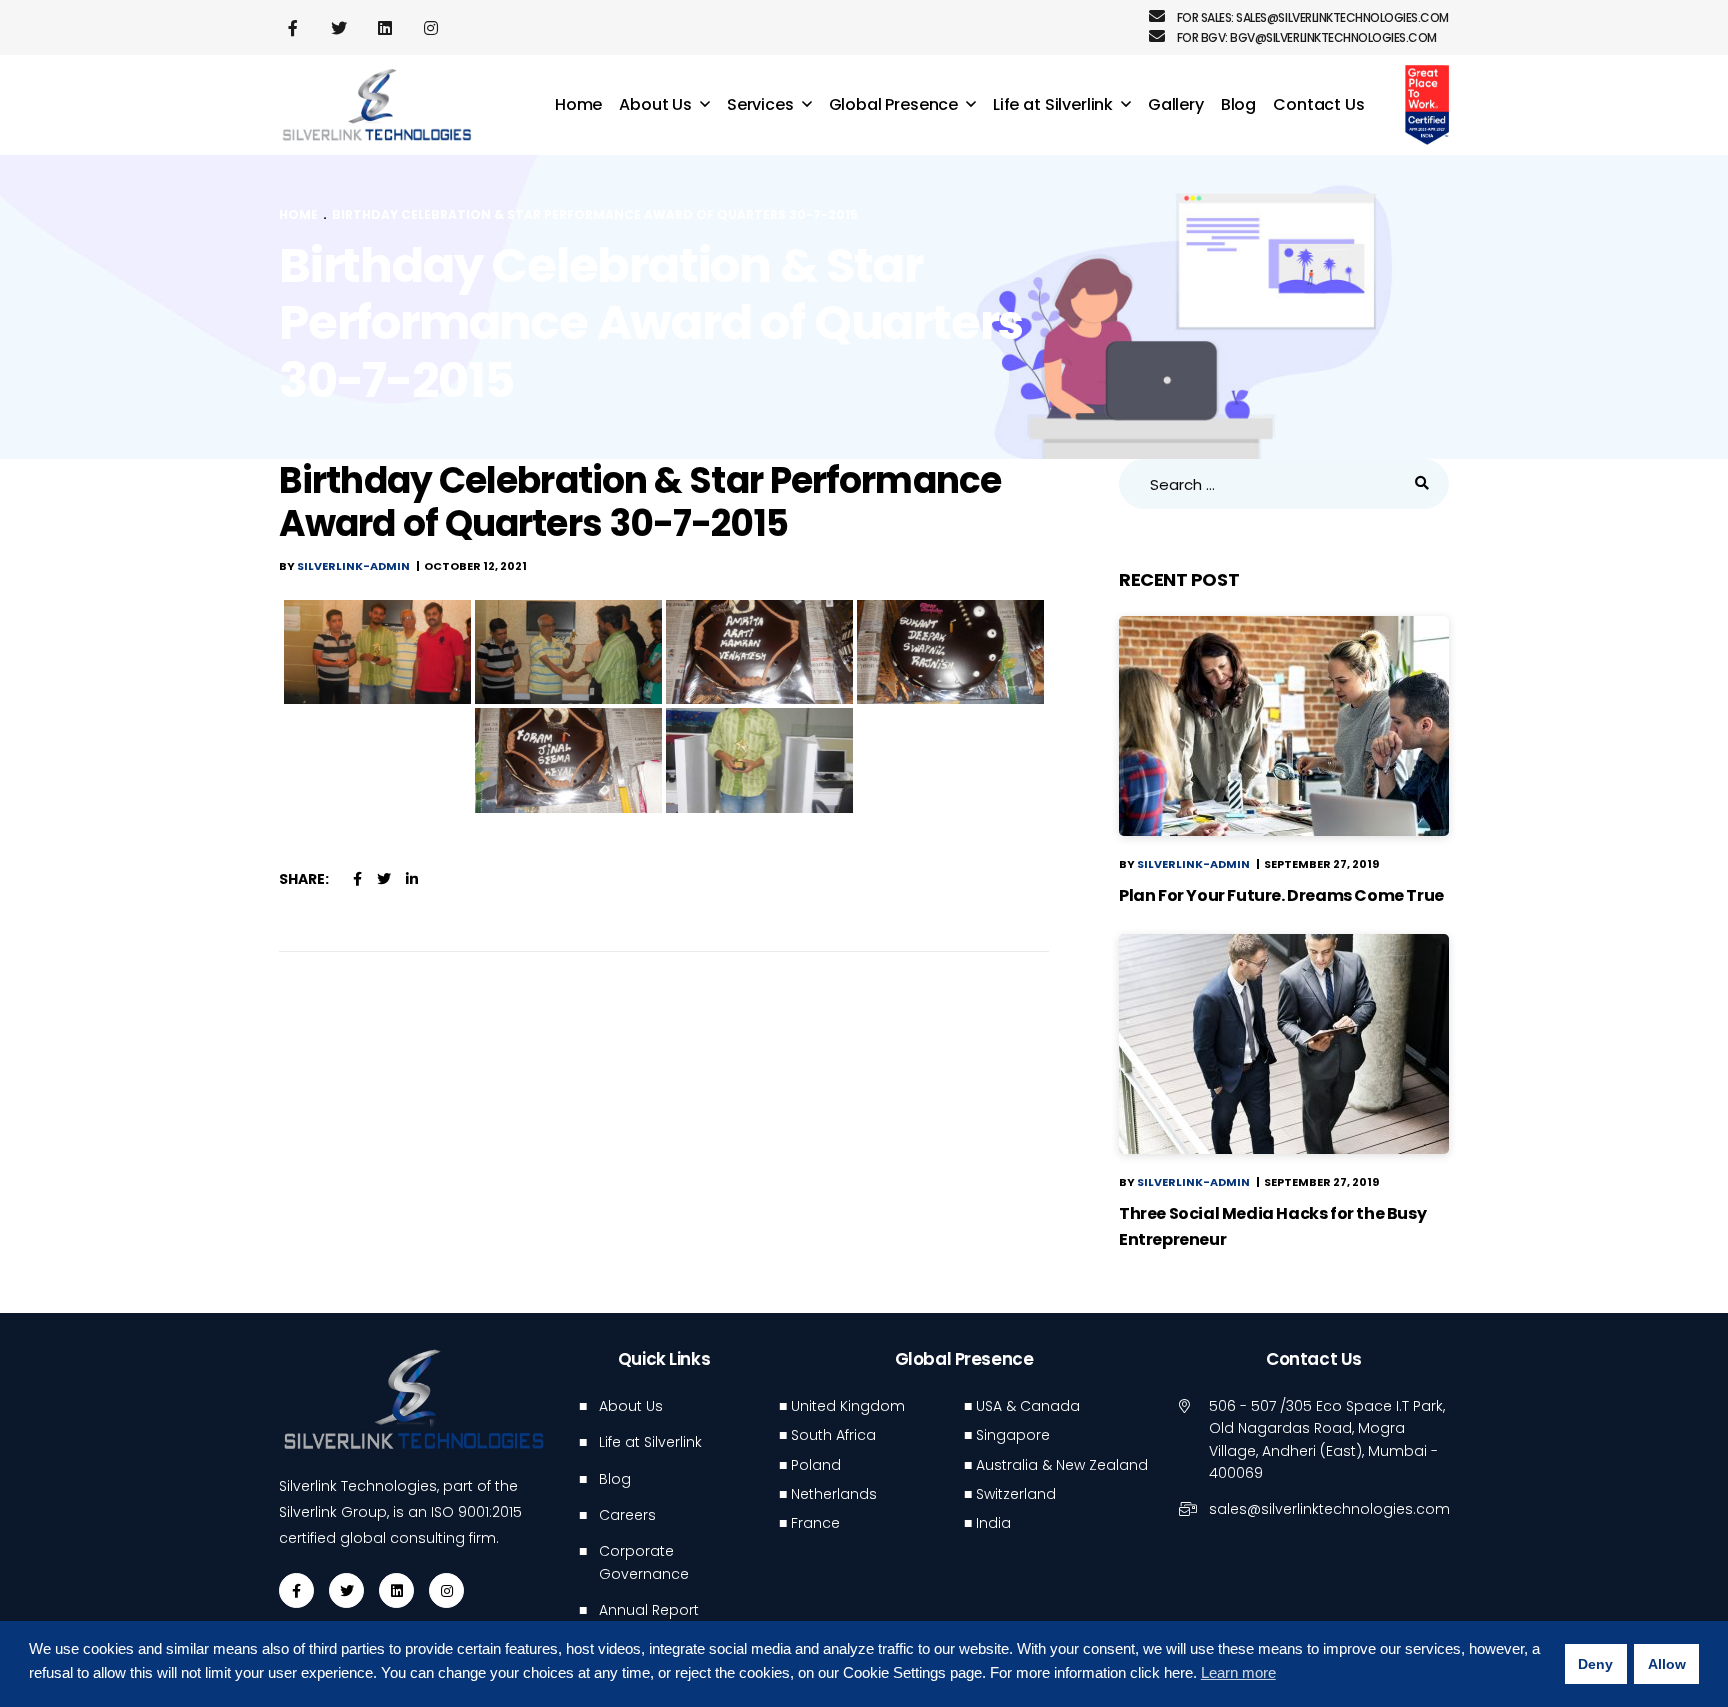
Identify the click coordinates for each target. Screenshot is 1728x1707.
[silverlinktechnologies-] (377, 105)
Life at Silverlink (650, 1442)
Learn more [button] (1238, 1672)
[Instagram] (446, 1590)
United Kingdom (848, 1406)
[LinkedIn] (396, 1590)
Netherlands (834, 1494)
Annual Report (649, 1610)
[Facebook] (296, 1590)
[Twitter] (346, 1590)
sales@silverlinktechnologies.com (1342, 17)
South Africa (833, 1435)
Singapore (1013, 1435)
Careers (627, 1515)
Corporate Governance (644, 1562)
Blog (615, 1479)
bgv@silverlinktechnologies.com (1333, 37)
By (344, 566)
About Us (631, 1406)
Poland (816, 1465)
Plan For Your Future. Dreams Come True (1281, 895)
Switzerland (1016, 1494)
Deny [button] (1595, 1664)
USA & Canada (1028, 1406)
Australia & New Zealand (1062, 1465)
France (815, 1523)
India (993, 1523)
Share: (304, 879)
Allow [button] (1667, 1664)
